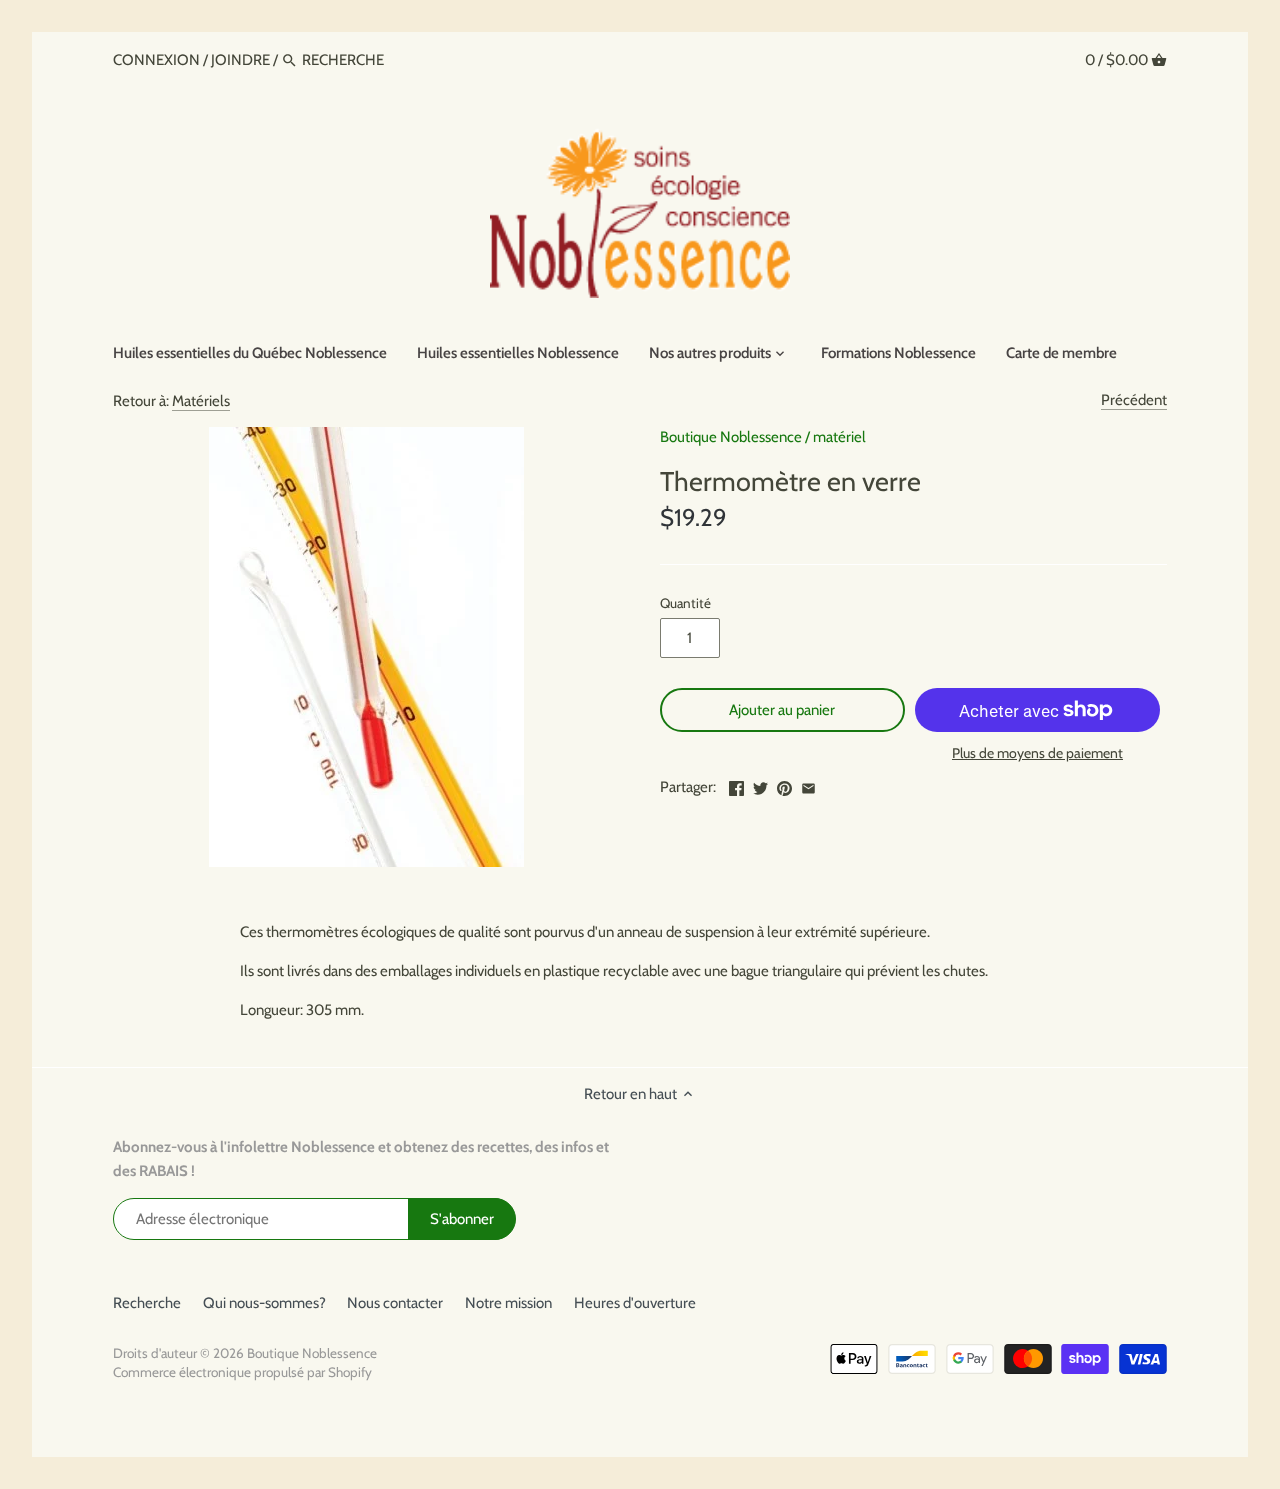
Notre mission (508, 1303)
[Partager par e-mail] (808, 785)
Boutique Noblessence (731, 437)
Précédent (1134, 400)
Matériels (201, 401)
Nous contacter (395, 1303)
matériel (839, 437)
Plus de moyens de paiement (1037, 753)
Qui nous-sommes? (264, 1303)
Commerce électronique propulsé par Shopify (242, 1372)
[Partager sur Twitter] (760, 785)
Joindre (240, 60)
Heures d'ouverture (635, 1303)
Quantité (685, 603)
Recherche (147, 1303)
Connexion (158, 60)
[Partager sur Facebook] (736, 785)
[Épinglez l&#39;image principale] (784, 785)
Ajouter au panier (782, 710)
